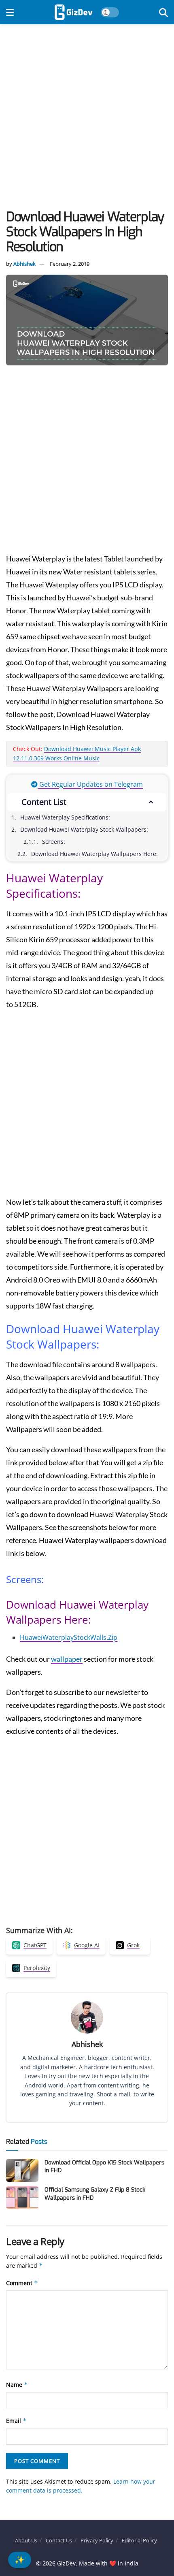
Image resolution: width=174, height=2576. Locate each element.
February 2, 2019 (70, 264)
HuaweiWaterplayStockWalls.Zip (69, 1637)
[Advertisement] (87, 119)
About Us (26, 2540)
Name (17, 2385)
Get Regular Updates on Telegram (90, 784)
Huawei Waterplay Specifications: (65, 817)
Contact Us (59, 2540)
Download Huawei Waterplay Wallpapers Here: (94, 854)
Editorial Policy (139, 2540)
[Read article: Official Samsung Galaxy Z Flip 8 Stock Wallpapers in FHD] (22, 2197)
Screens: (54, 842)
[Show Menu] (10, 12)
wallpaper (67, 1659)
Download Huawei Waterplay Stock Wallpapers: (84, 829)
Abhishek (24, 264)
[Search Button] (163, 12)
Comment (22, 2283)
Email (16, 2421)
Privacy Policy (97, 2540)
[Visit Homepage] (73, 12)
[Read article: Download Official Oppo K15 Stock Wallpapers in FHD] (22, 2170)
